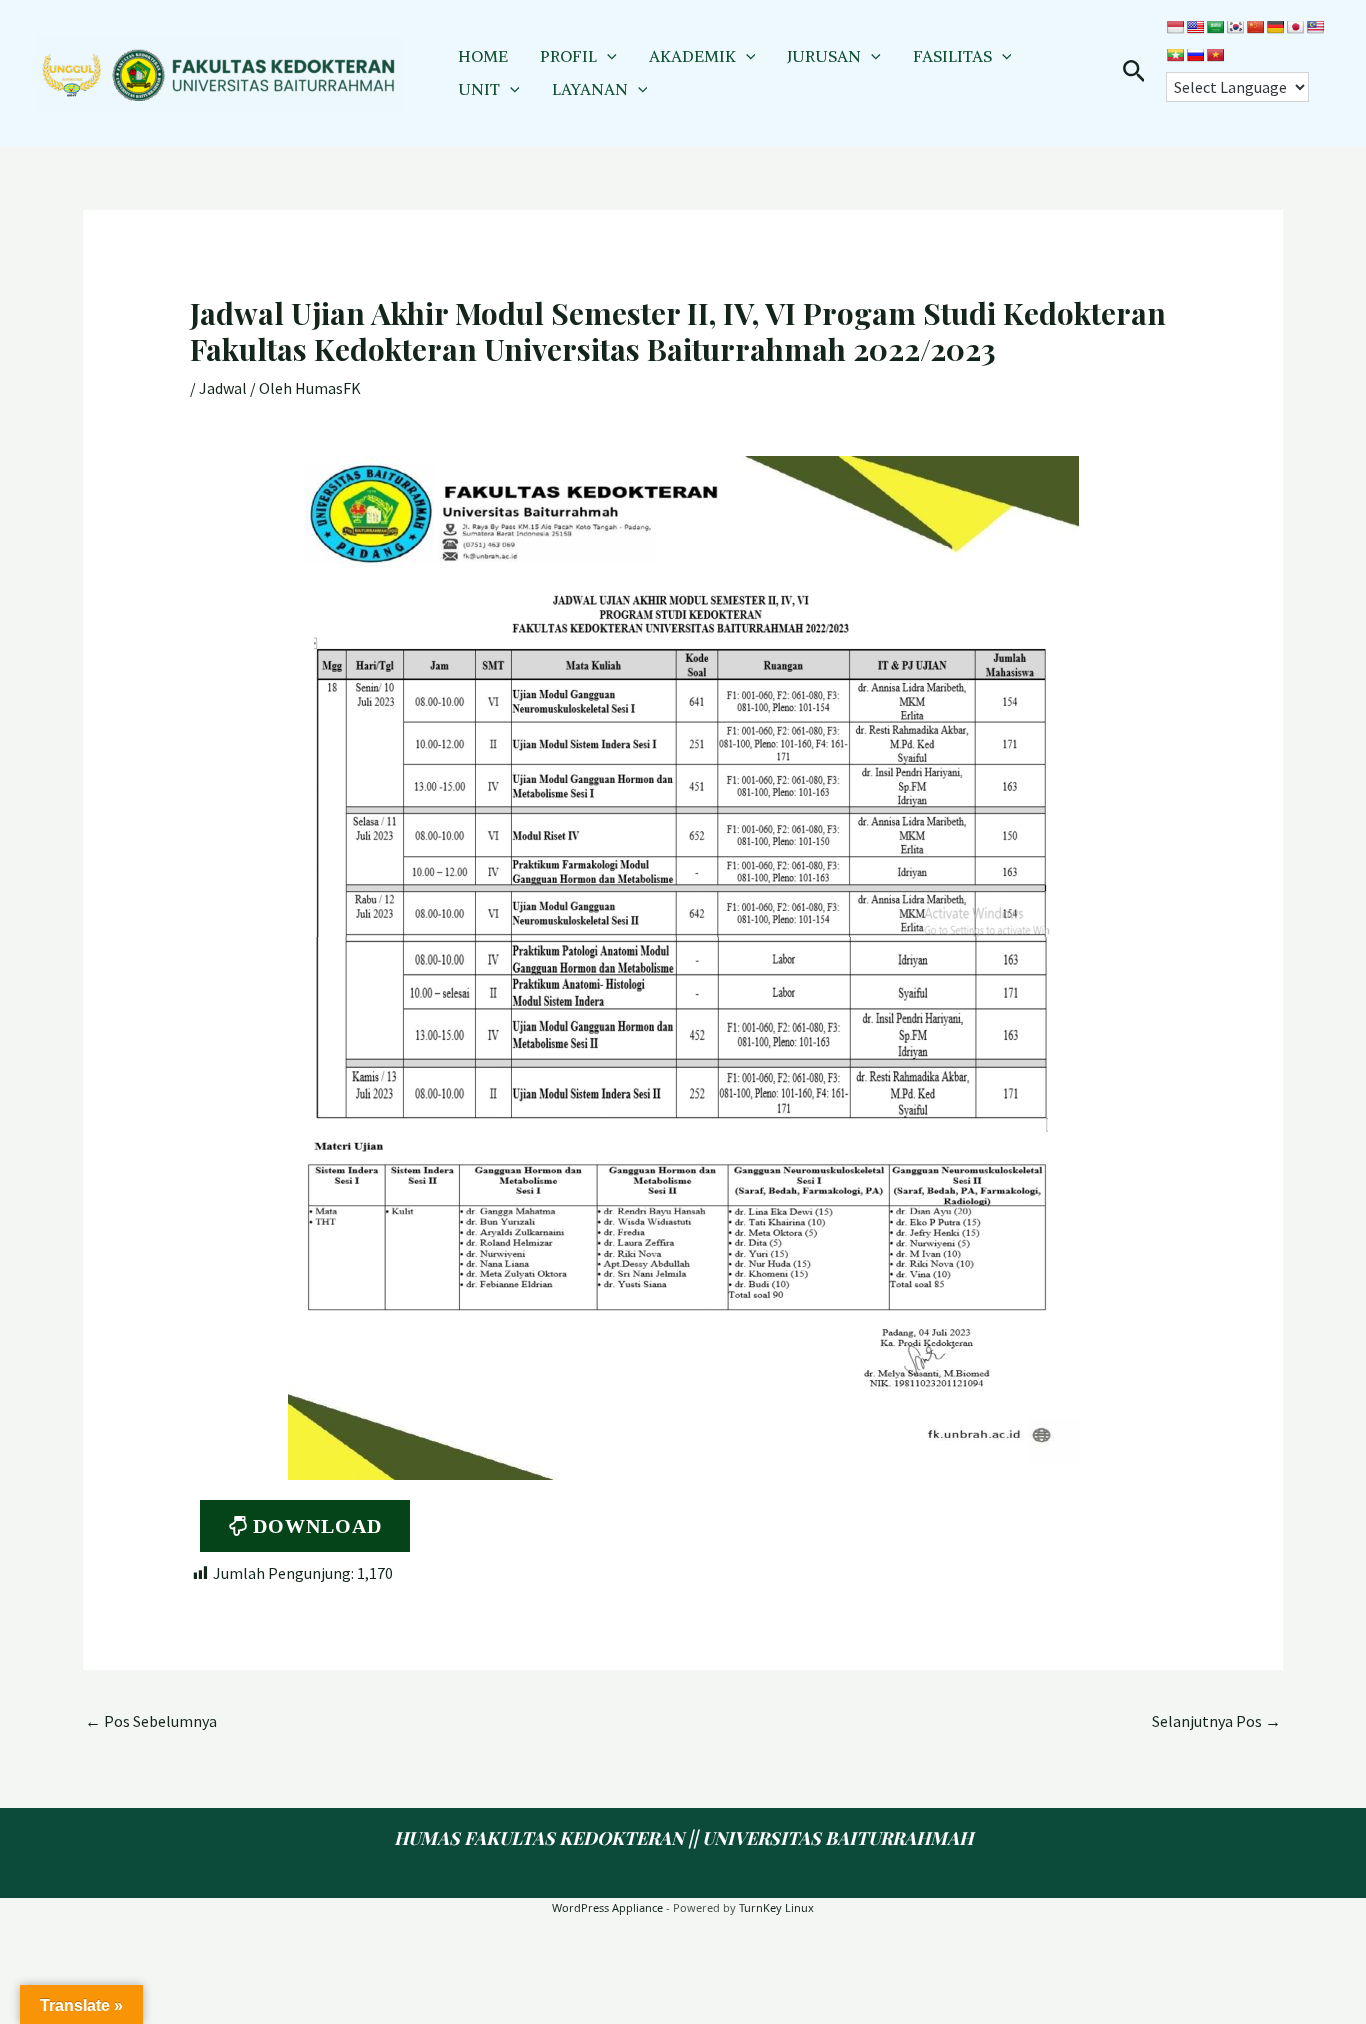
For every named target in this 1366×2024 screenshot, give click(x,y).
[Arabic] (1215, 27)
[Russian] (1195, 55)
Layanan (590, 89)
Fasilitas (952, 56)
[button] (607, 56)
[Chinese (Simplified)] (1255, 27)
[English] (1195, 27)
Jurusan (824, 56)
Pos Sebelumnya (151, 1721)
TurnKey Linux (776, 1907)
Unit (479, 89)
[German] (1275, 27)
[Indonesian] (1175, 27)
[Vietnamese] (1215, 55)
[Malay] (1315, 27)
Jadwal (223, 388)
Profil (568, 56)
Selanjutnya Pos (1216, 1721)
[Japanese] (1295, 27)
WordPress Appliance (607, 1907)
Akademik (692, 56)
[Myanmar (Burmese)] (1175, 55)
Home (483, 56)
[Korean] (1235, 27)
